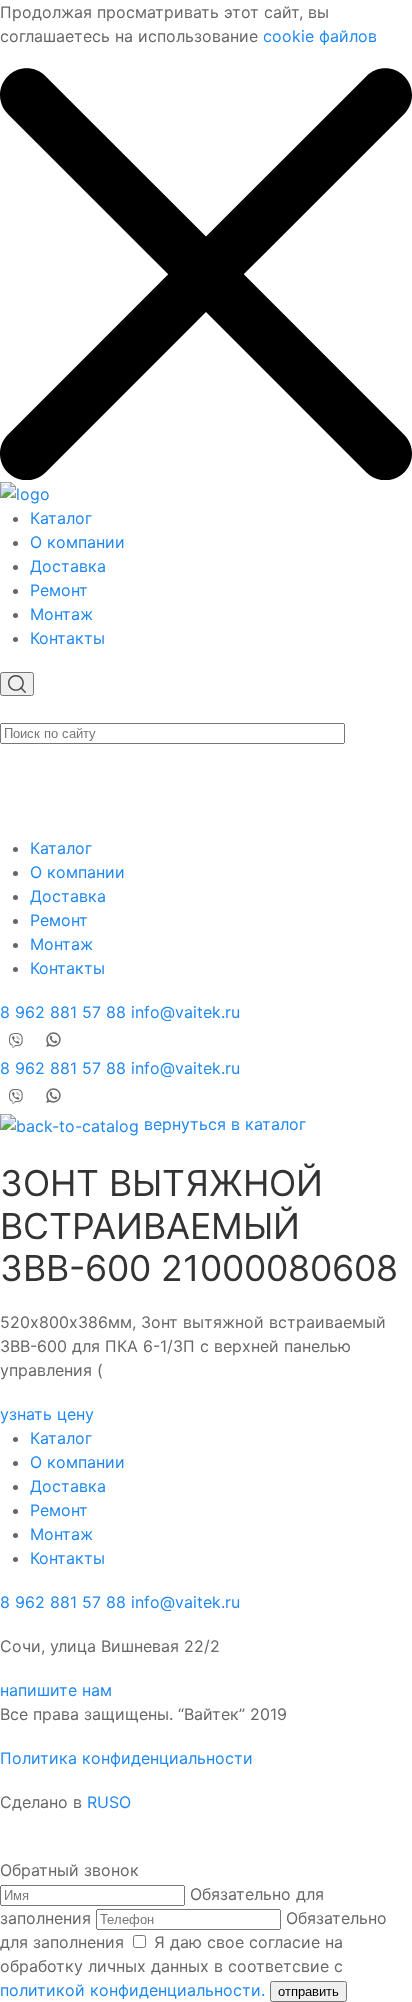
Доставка (68, 566)
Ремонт (59, 590)
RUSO (109, 1802)
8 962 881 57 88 (63, 1012)
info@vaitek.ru (185, 1012)
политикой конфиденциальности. (132, 1990)
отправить (308, 1991)
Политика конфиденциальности (126, 1758)
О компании (77, 542)
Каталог (61, 518)
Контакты (67, 638)
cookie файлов (320, 36)
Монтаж (61, 614)
